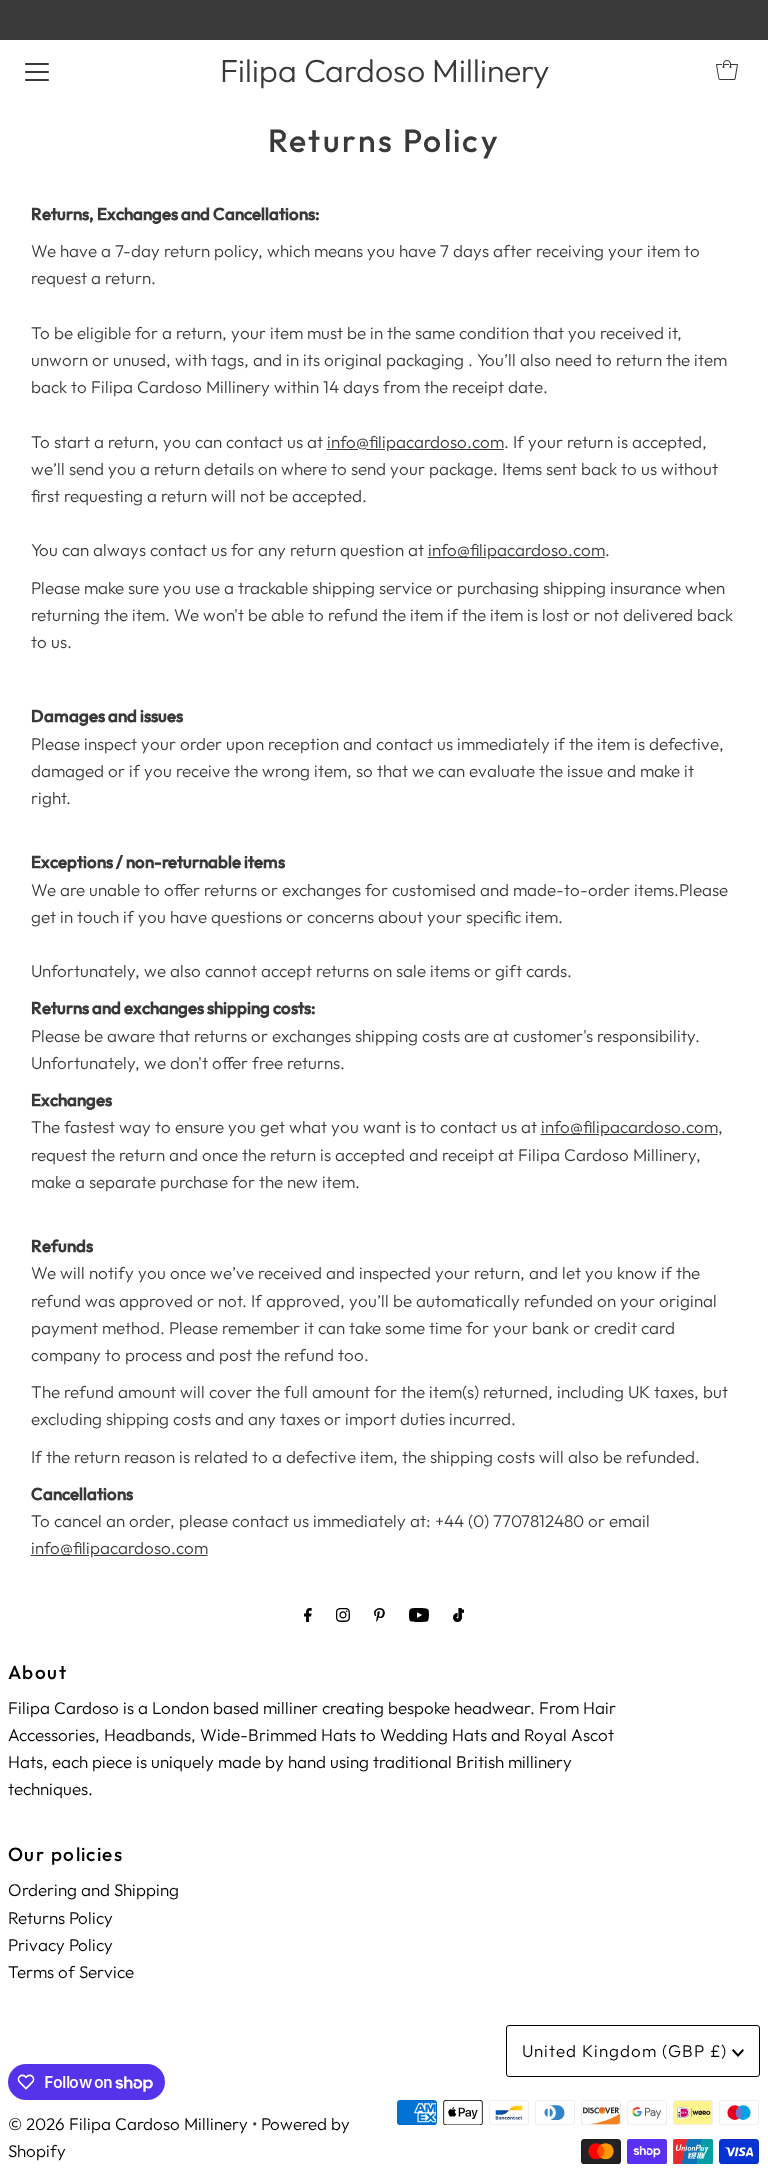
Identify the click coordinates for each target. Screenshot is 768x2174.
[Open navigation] (37, 70)
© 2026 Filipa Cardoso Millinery (128, 2123)
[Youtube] (419, 1614)
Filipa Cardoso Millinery (384, 70)
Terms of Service (71, 1971)
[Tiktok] (458, 1614)
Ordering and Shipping (93, 1889)
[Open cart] (727, 70)
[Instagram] (343, 1614)
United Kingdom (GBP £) (627, 2050)
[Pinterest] (379, 1614)
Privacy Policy (60, 1944)
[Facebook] (308, 1614)
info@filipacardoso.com (415, 441)
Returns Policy (60, 1917)
